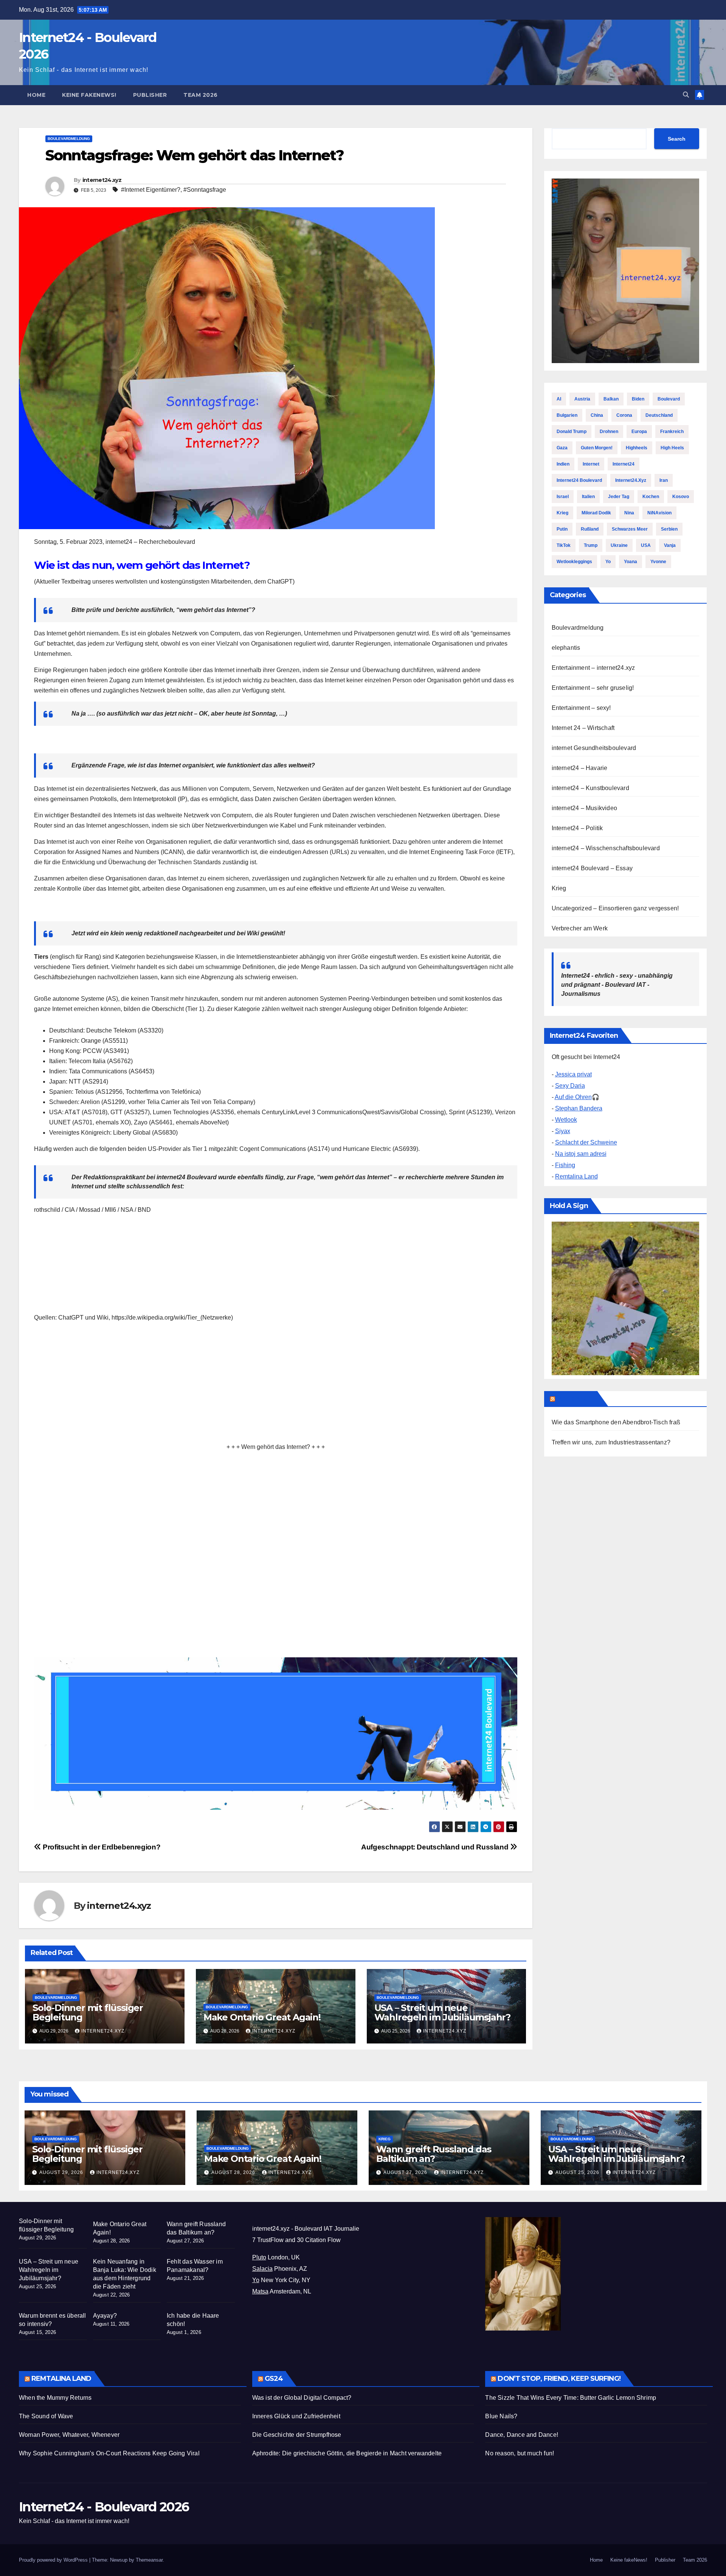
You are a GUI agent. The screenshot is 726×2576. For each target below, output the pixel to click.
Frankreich (672, 432)
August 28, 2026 (234, 2172)
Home (36, 95)
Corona (624, 415)
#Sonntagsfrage (205, 190)
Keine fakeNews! (89, 95)
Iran (664, 480)
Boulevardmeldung (69, 139)
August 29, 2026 (62, 2172)
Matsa (260, 2291)
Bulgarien (567, 415)
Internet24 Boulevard (579, 480)
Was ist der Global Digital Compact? (302, 2398)
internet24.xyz (102, 180)
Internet (591, 464)
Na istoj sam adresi (581, 1154)
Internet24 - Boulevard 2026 (104, 2507)
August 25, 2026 (578, 2172)
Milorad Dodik (596, 513)
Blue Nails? (501, 2416)
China (597, 415)
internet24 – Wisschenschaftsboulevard (606, 848)
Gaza (562, 448)
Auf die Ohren (573, 1097)
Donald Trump (572, 432)
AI (559, 399)
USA (646, 545)
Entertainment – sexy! (581, 708)
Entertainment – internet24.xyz (593, 668)
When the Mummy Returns (55, 2398)
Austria (582, 399)
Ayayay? (105, 2316)
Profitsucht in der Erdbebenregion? (101, 1847)
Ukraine (619, 545)
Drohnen (609, 432)
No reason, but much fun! (520, 2453)
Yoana (631, 562)
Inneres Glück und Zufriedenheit (296, 2416)
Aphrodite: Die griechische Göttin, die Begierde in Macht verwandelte (347, 2453)
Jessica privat (573, 1074)
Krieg (562, 513)
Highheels (637, 448)
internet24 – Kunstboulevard (590, 788)
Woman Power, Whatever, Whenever (69, 2435)
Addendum (576, 1399)
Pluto (259, 2257)
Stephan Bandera (579, 1108)
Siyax (563, 1131)
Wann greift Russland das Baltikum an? (434, 2154)
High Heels (672, 448)
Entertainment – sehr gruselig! (593, 688)
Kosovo (681, 497)
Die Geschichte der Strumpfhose (297, 2435)
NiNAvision (659, 513)
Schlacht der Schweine (586, 1142)
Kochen (651, 497)
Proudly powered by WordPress (54, 2560)
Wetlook (566, 1120)
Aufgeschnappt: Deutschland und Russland (436, 1847)
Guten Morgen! (597, 448)
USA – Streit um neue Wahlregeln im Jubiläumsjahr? (442, 2012)
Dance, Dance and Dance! (522, 2435)
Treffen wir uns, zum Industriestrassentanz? (611, 1442)
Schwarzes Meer (630, 529)
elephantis (566, 648)
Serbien (669, 529)
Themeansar (149, 2560)
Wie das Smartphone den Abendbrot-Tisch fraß (616, 1422)
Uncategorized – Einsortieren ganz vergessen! (615, 908)
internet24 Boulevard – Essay (592, 868)
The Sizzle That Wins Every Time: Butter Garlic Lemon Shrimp (571, 2398)
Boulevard (669, 399)
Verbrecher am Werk (580, 928)
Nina (629, 513)
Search (677, 138)
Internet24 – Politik (577, 828)
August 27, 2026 (406, 2172)
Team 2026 (201, 95)
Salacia (262, 2269)
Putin (562, 529)
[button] (686, 95)
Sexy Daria (570, 1086)
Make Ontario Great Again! (262, 2017)
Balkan (611, 399)
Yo (608, 562)
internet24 (624, 464)
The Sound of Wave (46, 2416)
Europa (639, 432)
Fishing (565, 1165)
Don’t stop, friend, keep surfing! (559, 2379)
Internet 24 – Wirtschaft (583, 728)
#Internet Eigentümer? (151, 190)
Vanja (670, 545)
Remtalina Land (576, 1176)
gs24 (274, 2379)
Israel (563, 497)
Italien (588, 497)
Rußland (590, 529)
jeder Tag (619, 497)
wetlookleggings (574, 562)
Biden (638, 399)
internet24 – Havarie (580, 768)
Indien (563, 464)
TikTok (564, 545)
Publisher (150, 95)
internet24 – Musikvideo (585, 808)
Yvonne (658, 562)
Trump (591, 545)
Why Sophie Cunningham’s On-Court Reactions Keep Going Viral (109, 2453)
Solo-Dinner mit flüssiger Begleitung (88, 2012)
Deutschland (659, 415)
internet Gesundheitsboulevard (594, 748)
